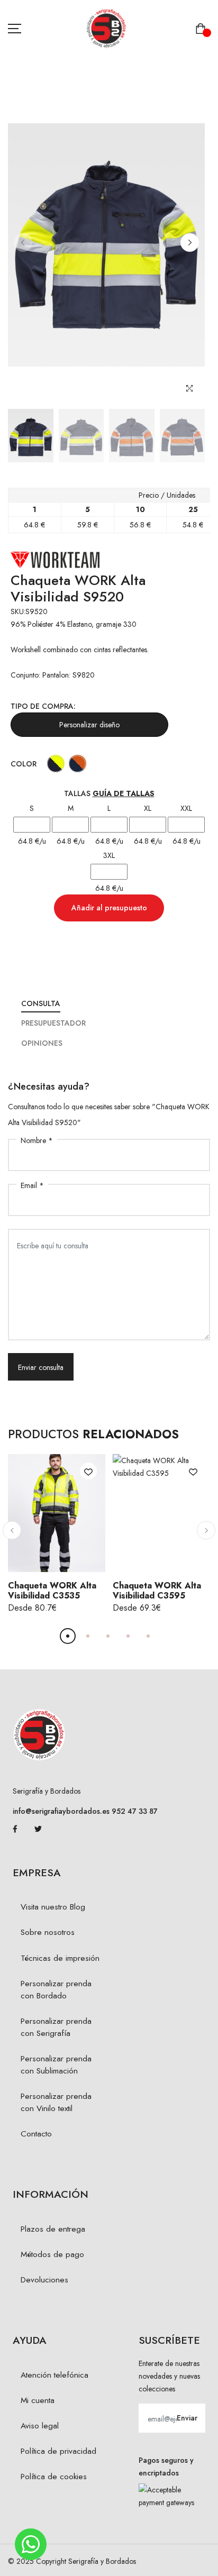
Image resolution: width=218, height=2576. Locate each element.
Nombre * (37, 1140)
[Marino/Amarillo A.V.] (56, 764)
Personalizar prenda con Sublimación (56, 2065)
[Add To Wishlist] (88, 1471)
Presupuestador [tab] (53, 1023)
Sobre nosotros (48, 1932)
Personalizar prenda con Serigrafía (56, 2027)
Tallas (109, 793)
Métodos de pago (52, 2254)
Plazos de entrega (53, 2229)
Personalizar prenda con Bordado (56, 1990)
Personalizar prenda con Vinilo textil (56, 2102)
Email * (32, 1185)
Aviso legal (40, 2426)
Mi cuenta (38, 2400)
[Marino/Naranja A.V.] (78, 764)
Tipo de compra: (43, 706)
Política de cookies (54, 2477)
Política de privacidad (58, 2451)
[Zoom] (190, 389)
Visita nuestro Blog (53, 1907)
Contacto (36, 2134)
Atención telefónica (54, 2375)
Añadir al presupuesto (109, 908)
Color (24, 764)
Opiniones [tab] (42, 1043)
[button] (190, 243)
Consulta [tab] (41, 1003)
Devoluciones (44, 2280)
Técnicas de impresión (60, 1958)
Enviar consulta (41, 1367)
